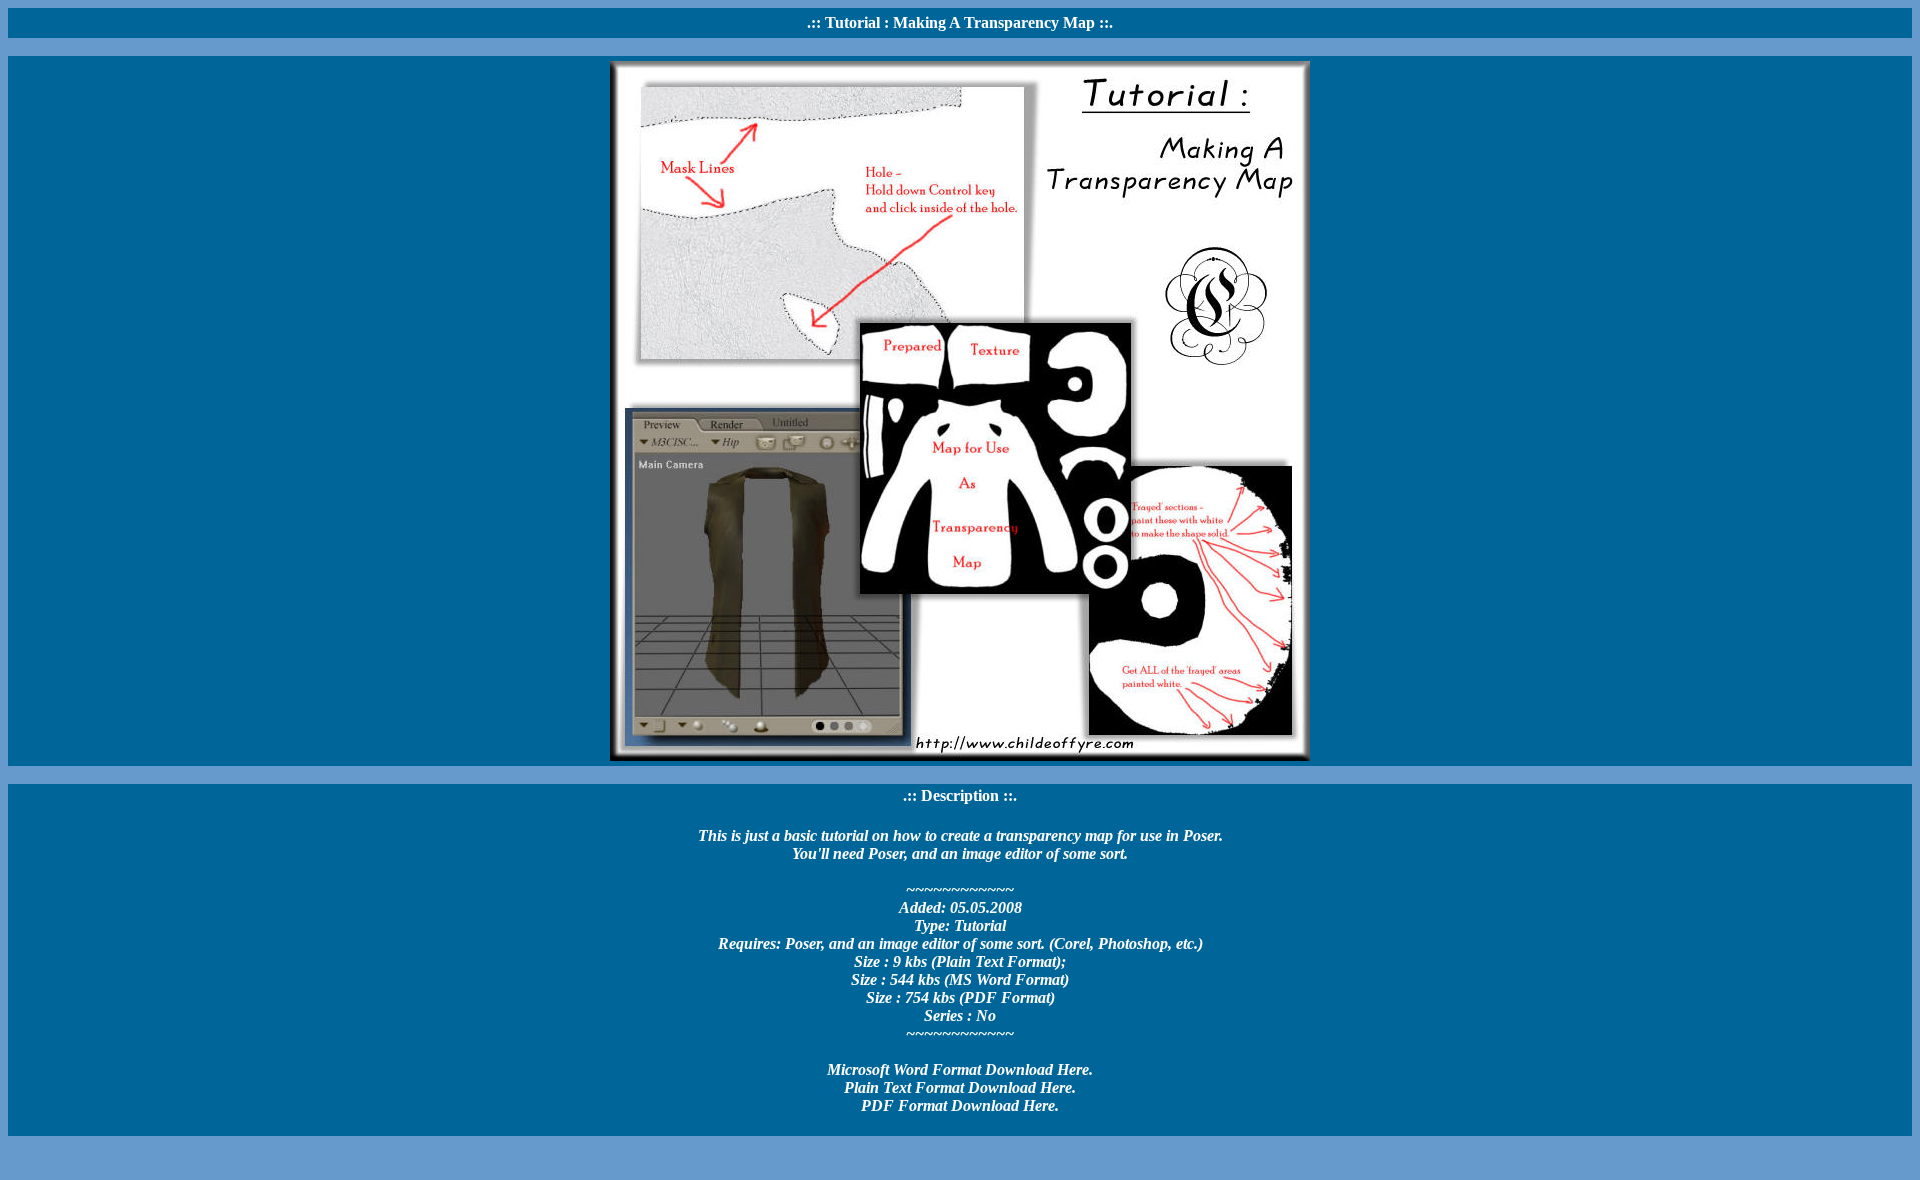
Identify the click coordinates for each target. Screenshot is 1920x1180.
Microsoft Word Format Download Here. (960, 1069)
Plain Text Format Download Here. (960, 1087)
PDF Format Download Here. (960, 1105)
